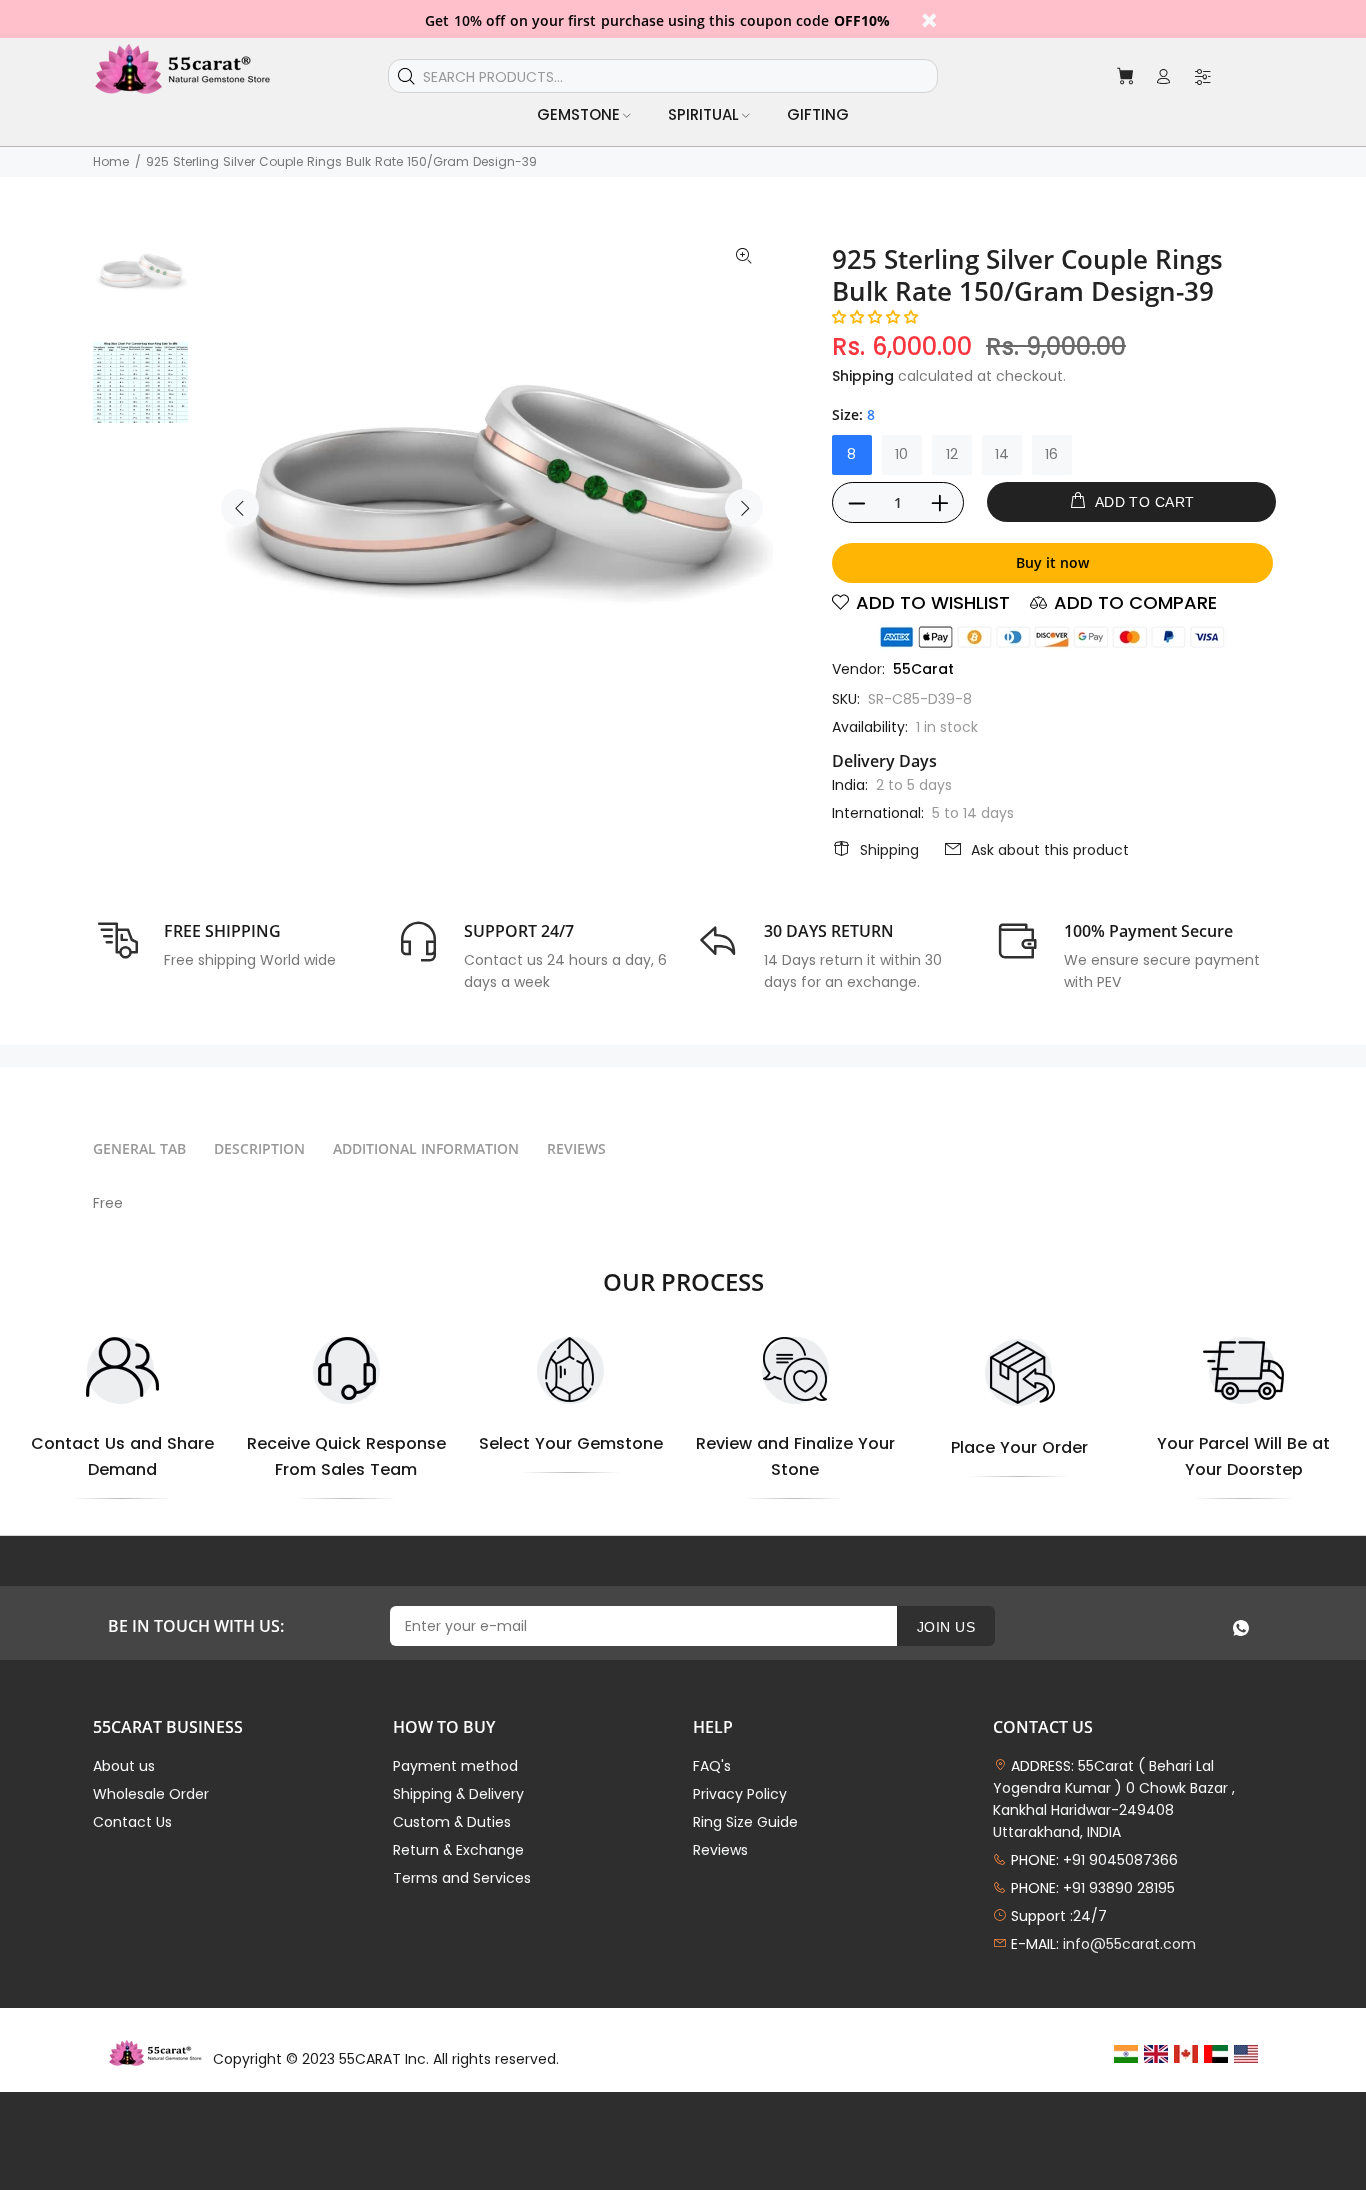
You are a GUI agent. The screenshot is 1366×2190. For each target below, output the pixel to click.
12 (952, 454)
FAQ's (712, 1766)
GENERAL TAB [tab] (139, 1148)
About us (124, 1766)
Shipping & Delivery (458, 1794)
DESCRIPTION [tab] (259, 1148)
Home (111, 161)
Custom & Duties (452, 1822)
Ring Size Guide (745, 1822)
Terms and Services (462, 1878)
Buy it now (1052, 562)
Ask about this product (1050, 850)
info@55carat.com (1129, 1944)
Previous (240, 508)
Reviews (720, 1850)
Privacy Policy (740, 1794)
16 (1051, 454)
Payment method (455, 1766)
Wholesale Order (151, 1794)
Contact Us (132, 1822)
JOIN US (946, 1627)
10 (901, 454)
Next (744, 508)
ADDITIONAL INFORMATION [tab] (426, 1148)
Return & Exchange (458, 1850)
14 (1002, 454)
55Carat (923, 669)
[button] (875, 317)
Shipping (863, 376)
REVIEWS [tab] (576, 1148)
